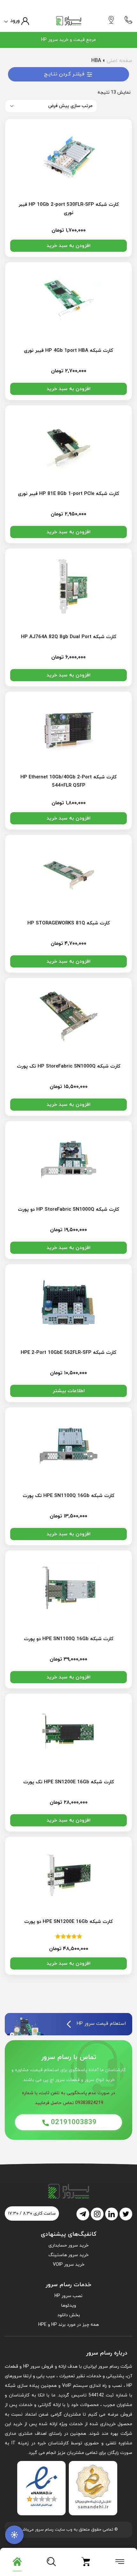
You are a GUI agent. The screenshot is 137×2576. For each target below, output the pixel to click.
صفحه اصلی (119, 61)
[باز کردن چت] (14, 2535)
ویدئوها (69, 2306)
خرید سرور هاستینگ (68, 2255)
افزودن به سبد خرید (68, 246)
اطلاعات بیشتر (69, 1391)
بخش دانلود (69, 2315)
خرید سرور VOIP (69, 2265)
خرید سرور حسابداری (68, 2245)
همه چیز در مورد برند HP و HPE (68, 2325)
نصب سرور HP (68, 2296)
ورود (15, 21)
